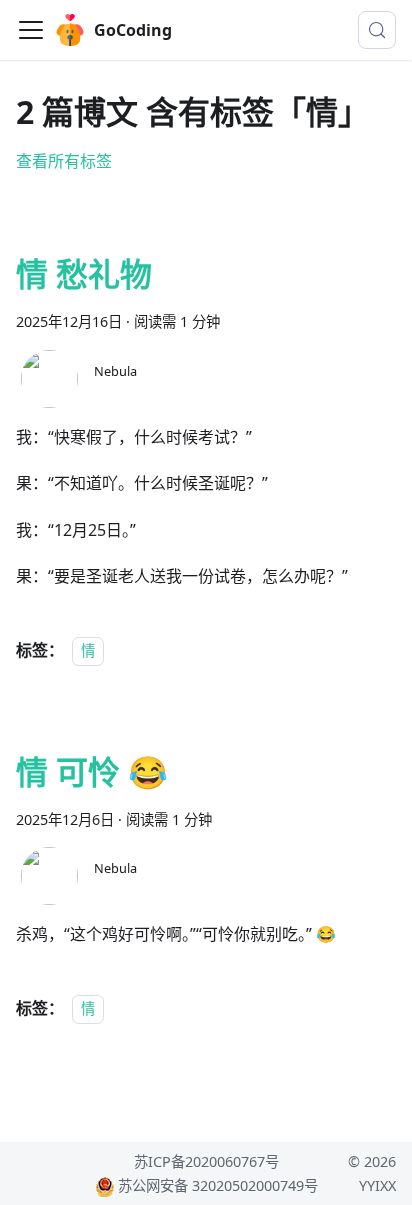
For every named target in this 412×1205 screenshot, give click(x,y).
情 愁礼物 (84, 273)
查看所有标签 (64, 161)
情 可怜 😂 (92, 771)
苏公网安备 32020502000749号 (218, 1185)
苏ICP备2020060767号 (206, 1161)
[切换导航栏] (31, 30)
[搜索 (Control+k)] (377, 30)
